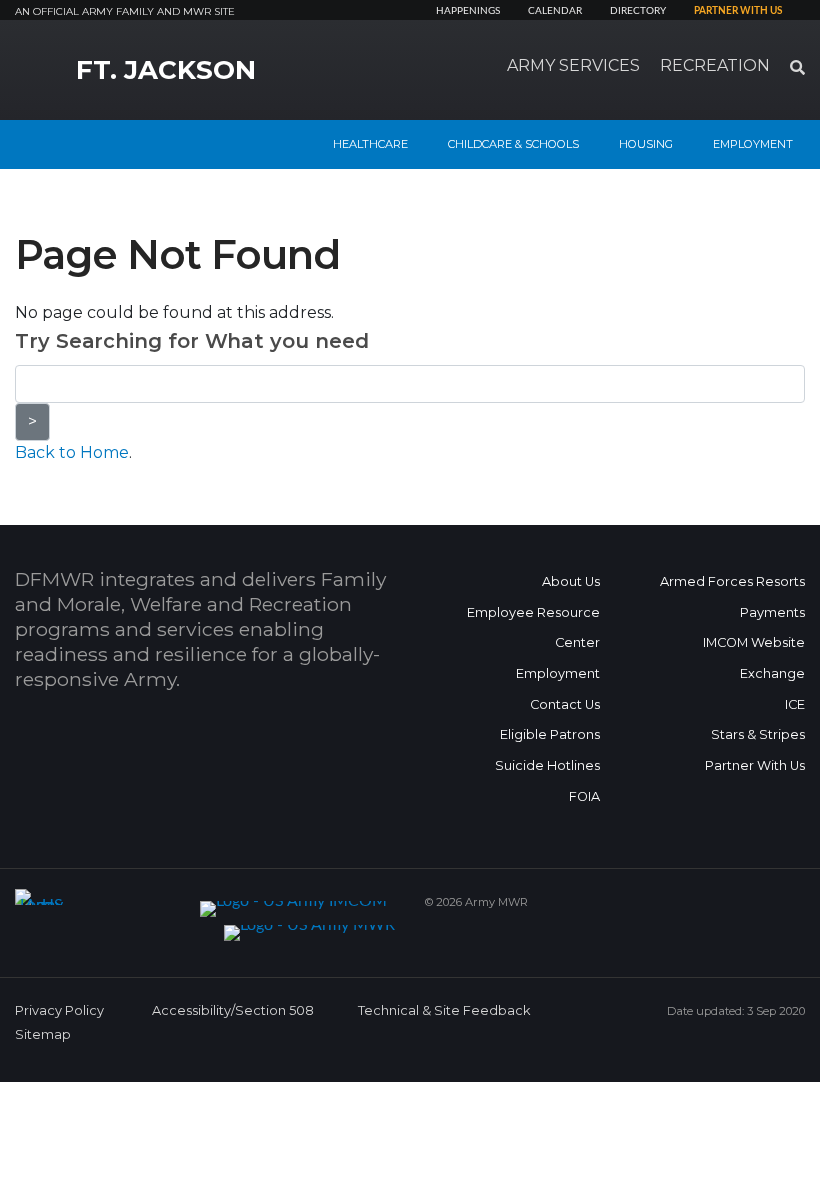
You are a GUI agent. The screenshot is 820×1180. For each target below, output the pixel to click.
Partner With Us (755, 765)
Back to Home (72, 452)
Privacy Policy (59, 1010)
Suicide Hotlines (547, 765)
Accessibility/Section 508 (233, 1010)
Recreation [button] (715, 65)
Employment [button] (753, 144)
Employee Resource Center (533, 628)
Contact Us (565, 704)
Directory (638, 11)
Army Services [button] (573, 65)
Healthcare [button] (370, 144)
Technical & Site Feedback (444, 1010)
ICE (795, 704)
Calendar (555, 11)
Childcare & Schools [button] (513, 144)
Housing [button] (646, 144)
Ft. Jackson (166, 70)
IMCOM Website (754, 642)
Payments (772, 612)
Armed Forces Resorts (732, 581)
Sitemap (43, 1034)
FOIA (584, 796)
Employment (558, 673)
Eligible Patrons (550, 734)
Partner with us (738, 11)
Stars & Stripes (758, 734)
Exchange (772, 673)
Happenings (468, 11)
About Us (571, 581)
